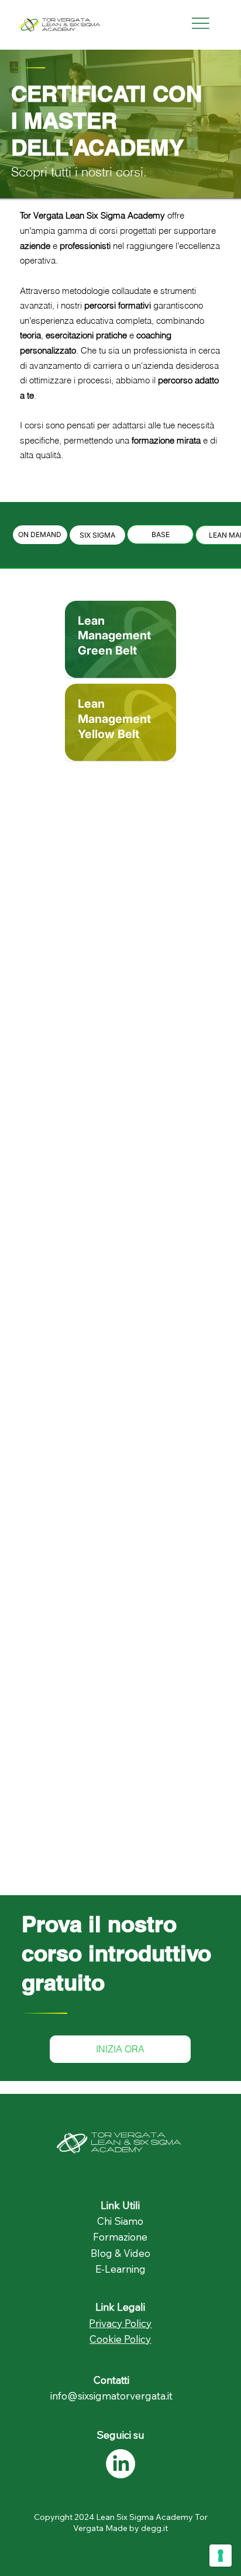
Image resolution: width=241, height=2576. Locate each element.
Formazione (120, 2237)
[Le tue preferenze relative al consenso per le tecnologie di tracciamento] (221, 2556)
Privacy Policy (120, 2323)
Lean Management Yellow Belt (114, 719)
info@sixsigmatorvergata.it (111, 2396)
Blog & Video (120, 2253)
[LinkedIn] (120, 2464)
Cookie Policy (120, 2339)
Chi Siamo (120, 2221)
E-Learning (120, 2269)
